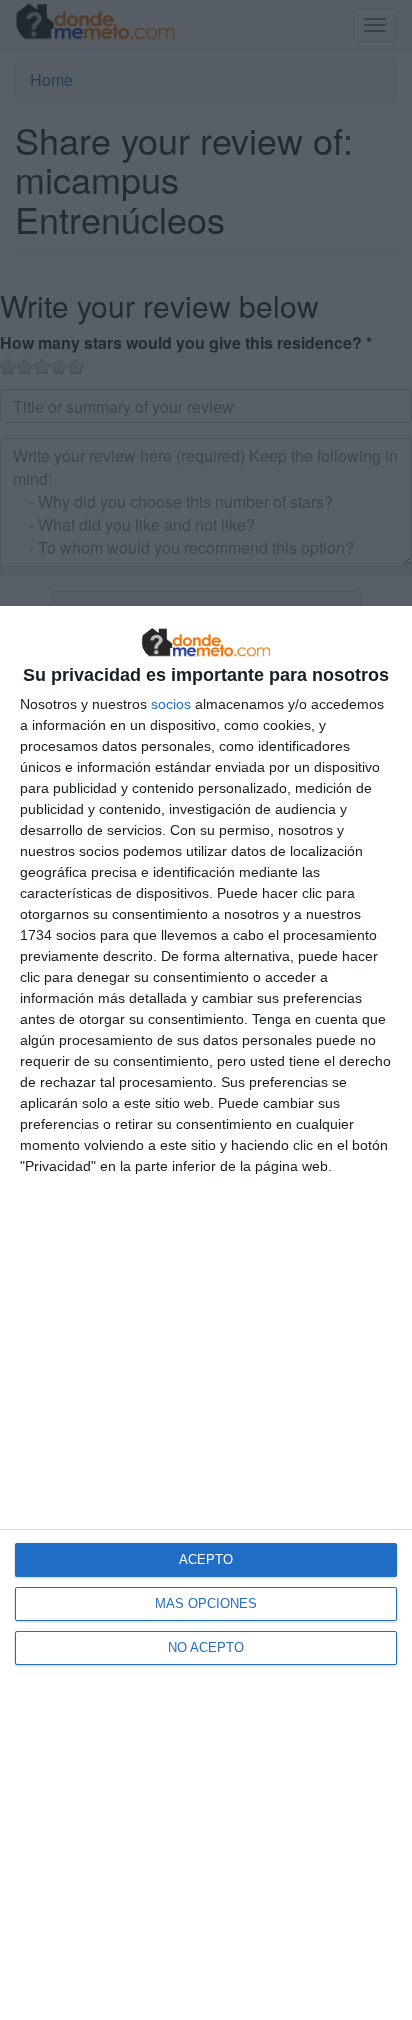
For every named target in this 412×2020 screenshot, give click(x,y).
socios (171, 704)
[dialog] (206, 1313)
